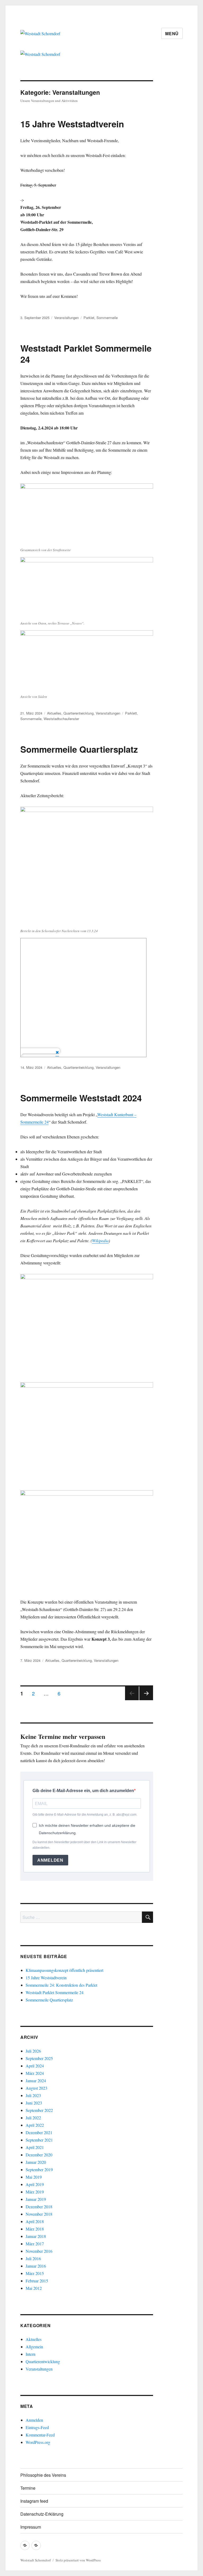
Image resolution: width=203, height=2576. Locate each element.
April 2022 (35, 2125)
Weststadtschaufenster (61, 719)
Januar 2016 (36, 2266)
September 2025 (39, 2058)
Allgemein (34, 2347)
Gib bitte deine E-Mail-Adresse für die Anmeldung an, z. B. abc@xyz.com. (85, 1815)
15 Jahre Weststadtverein (72, 124)
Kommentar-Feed (40, 2435)
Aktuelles (54, 713)
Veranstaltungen (66, 318)
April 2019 (35, 2184)
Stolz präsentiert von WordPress (78, 2560)
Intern (31, 2354)
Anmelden (34, 2420)
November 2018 (39, 2214)
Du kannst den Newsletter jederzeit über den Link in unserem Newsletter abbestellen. (84, 1845)
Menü (172, 33)
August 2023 (36, 2088)
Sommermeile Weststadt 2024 (81, 1098)
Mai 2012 (34, 2288)
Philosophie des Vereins (43, 2475)
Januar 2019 (36, 2199)
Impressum (31, 2527)
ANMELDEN (50, 1860)
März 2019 (35, 2192)
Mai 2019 (34, 2177)
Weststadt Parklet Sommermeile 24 (86, 354)
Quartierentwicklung (79, 713)
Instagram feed (34, 2501)
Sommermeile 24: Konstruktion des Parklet (61, 1985)
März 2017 (35, 2244)
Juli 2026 (33, 2051)
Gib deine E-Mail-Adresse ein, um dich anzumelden (83, 1791)
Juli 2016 (33, 2258)
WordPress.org (38, 2442)
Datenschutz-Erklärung (42, 2514)
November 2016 (39, 2251)
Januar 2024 (36, 2081)
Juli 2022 (33, 2118)
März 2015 (35, 2273)
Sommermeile (107, 318)
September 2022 (39, 2110)
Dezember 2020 (39, 2155)
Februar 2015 (37, 2281)
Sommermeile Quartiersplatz (79, 749)
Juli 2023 (33, 2095)
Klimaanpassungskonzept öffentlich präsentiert (64, 1970)
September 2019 (39, 2169)
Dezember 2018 (39, 2207)
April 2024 (35, 2066)
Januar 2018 (36, 2236)
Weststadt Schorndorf (36, 2560)
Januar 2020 (36, 2162)
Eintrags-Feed (37, 2427)
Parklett (131, 713)
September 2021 (39, 2140)
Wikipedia (100, 1240)
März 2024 (35, 2073)
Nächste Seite (146, 1700)
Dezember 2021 (39, 2132)
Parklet (89, 318)
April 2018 (35, 2221)
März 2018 (35, 2229)
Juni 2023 (34, 2103)
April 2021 (35, 2147)
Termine (28, 2488)
